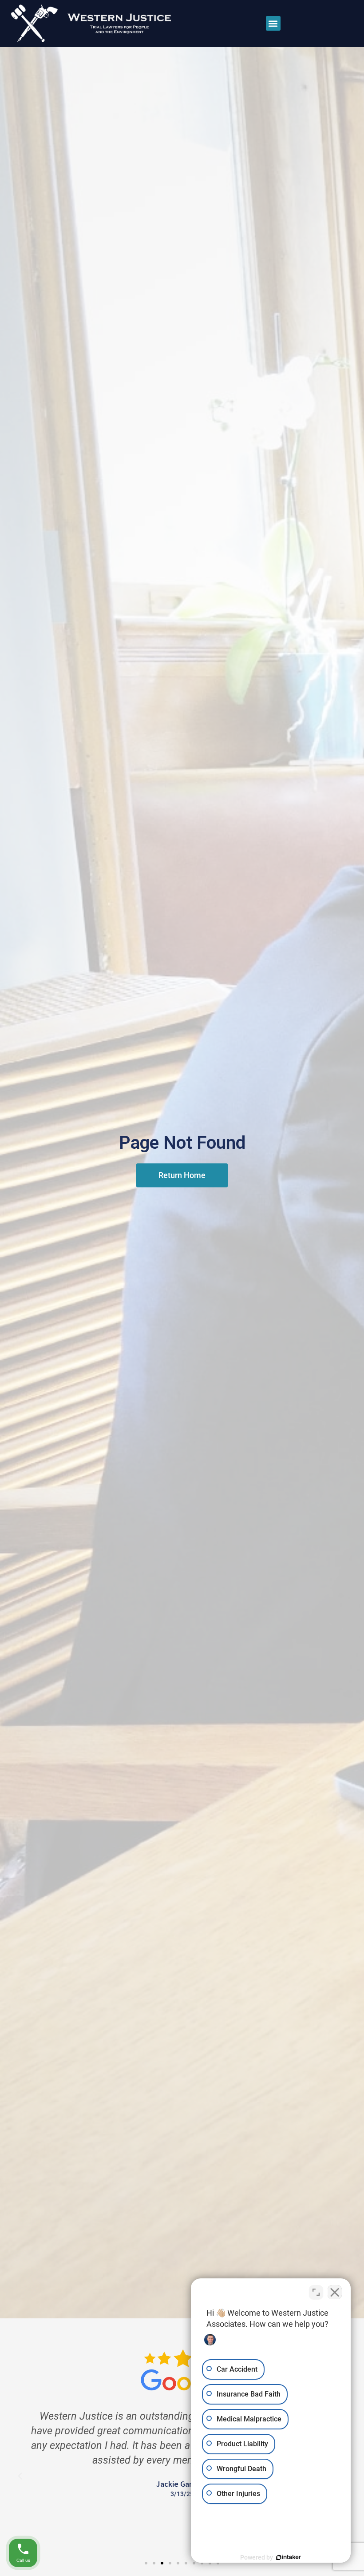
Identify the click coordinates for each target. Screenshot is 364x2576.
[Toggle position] (316, 2292)
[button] (273, 23)
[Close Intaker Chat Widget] (335, 2292)
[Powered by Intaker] (289, 2557)
